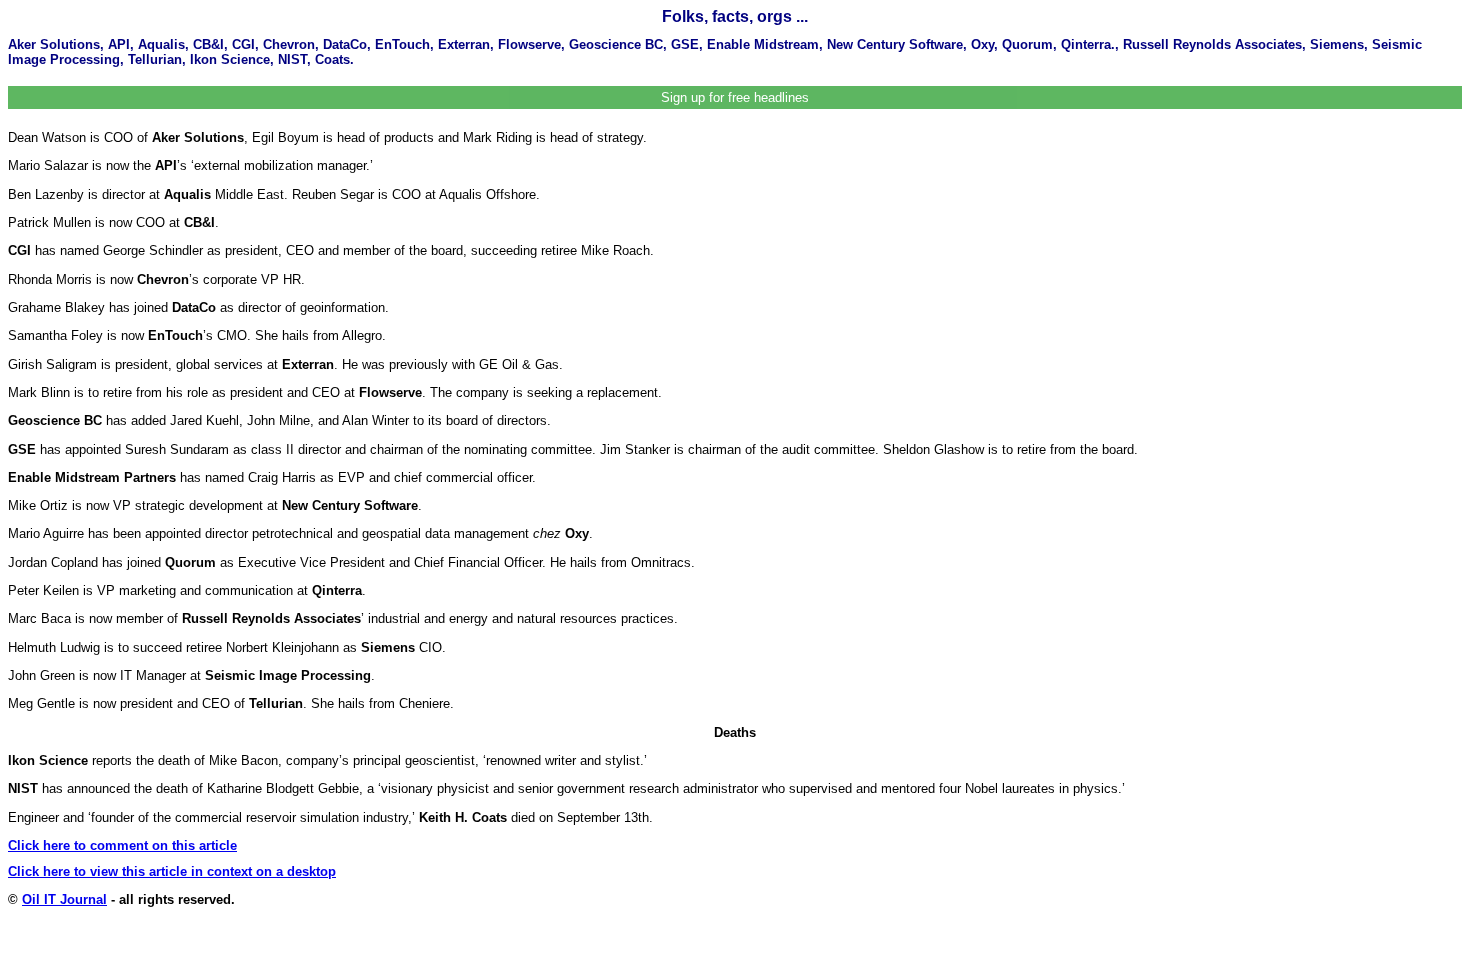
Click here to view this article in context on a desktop (172, 871)
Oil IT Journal (64, 899)
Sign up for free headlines (735, 97)
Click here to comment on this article (122, 845)
